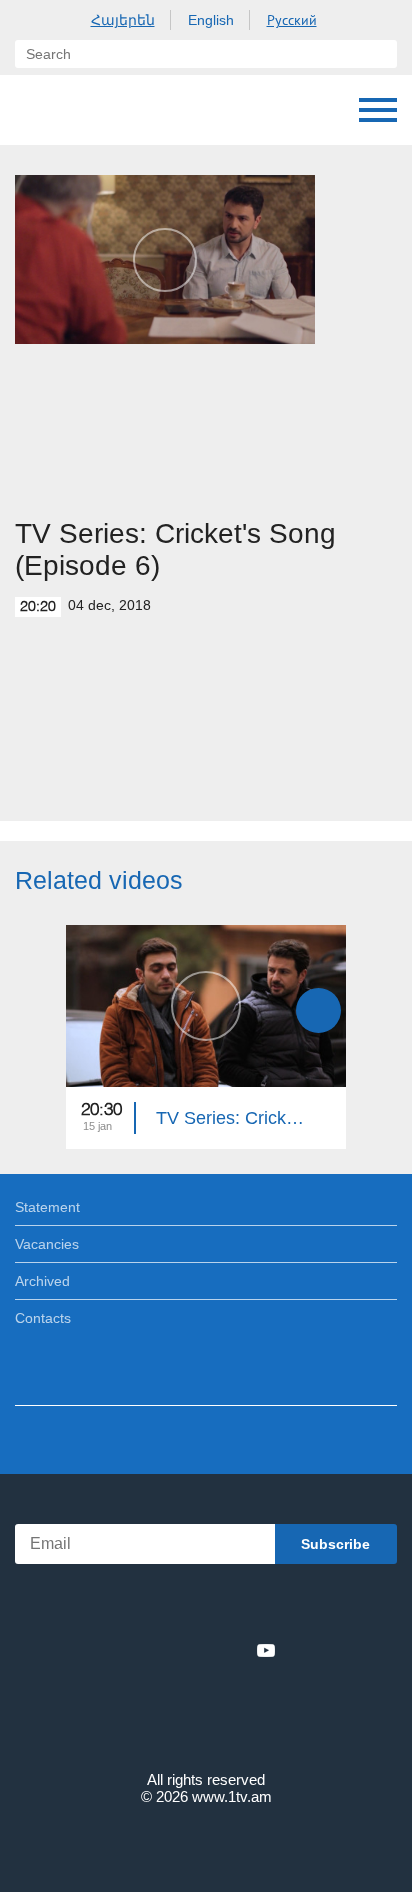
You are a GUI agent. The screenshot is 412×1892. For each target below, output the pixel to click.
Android (262, 1606)
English (211, 20)
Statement (47, 1207)
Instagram (233, 1650)
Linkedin (199, 1650)
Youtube (266, 1650)
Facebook (136, 1650)
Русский (292, 20)
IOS (150, 1606)
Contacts (43, 1318)
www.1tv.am (232, 1796)
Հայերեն (123, 20)
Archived (42, 1281)
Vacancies (47, 1244)
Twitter (165, 1650)
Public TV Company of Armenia (117, 110)
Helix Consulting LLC (206, 1843)
